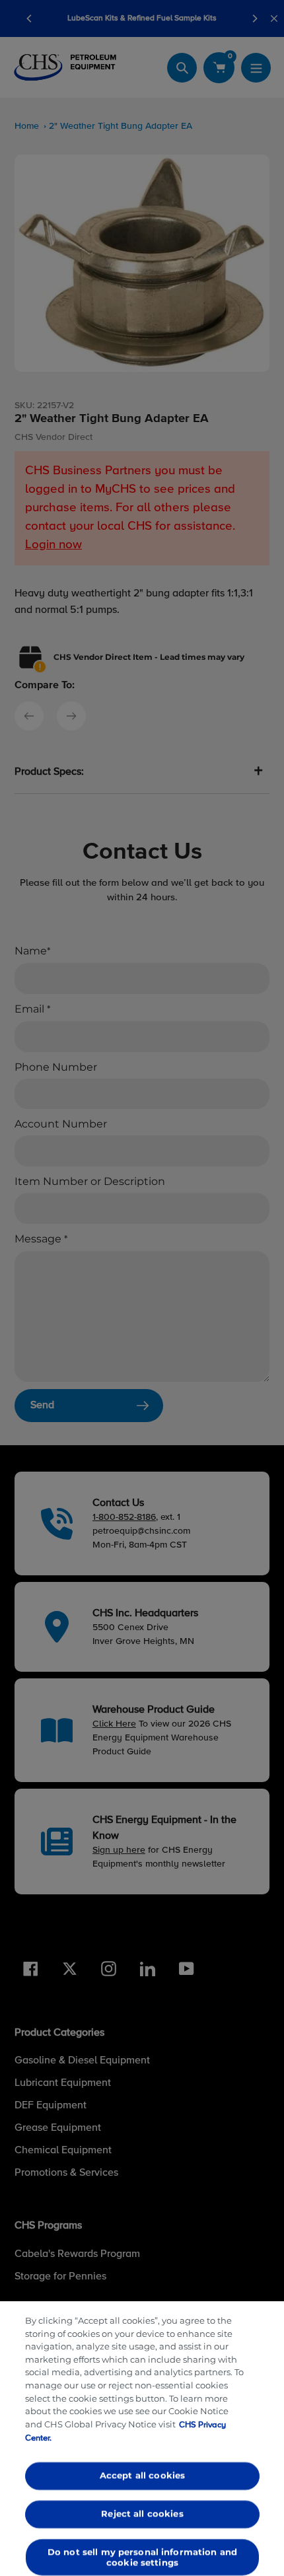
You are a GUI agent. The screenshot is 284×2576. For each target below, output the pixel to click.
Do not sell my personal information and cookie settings (142, 2557)
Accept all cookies (142, 2476)
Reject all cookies (142, 2513)
